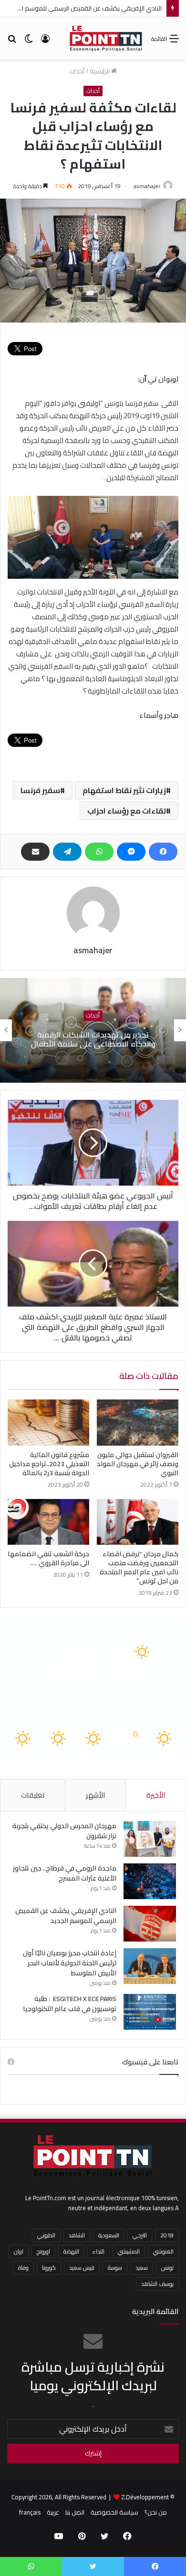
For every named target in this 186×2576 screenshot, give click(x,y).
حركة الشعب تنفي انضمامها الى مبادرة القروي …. (48, 1558)
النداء (98, 2251)
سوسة (115, 2268)
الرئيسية (100, 71)
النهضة (71, 2251)
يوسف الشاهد (157, 2284)
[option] (93, 1030)
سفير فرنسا (40, 790)
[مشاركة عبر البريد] (35, 852)
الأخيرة (156, 1795)
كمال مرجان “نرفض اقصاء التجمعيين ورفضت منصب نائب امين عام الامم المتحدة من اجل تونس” (139, 1567)
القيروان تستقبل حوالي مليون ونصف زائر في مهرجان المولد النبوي (138, 1464)
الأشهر (95, 1795)
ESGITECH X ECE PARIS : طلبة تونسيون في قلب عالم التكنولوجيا (70, 2004)
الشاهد (77, 2235)
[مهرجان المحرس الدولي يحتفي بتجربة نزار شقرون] (150, 1839)
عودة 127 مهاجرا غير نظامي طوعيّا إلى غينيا (93, 1039)
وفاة (23, 2268)
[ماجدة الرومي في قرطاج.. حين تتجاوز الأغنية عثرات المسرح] (150, 1881)
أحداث (77, 71)
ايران (19, 2251)
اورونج (43, 2251)
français (30, 2512)
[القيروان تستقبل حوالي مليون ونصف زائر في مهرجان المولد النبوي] (138, 1422)
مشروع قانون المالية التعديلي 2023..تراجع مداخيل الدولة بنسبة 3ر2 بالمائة (49, 1464)
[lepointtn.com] (106, 38)
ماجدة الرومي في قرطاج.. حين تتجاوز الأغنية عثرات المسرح (65, 1873)
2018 (167, 2235)
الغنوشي (163, 2251)
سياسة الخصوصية (114, 2512)
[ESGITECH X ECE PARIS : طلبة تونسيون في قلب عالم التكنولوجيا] (150, 2012)
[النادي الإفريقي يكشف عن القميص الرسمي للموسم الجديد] (150, 1924)
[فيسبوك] (163, 852)
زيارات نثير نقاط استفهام (124, 790)
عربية (53, 2512)
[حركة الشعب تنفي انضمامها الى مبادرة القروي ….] (48, 1522)
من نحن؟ (156, 2512)
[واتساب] (99, 852)
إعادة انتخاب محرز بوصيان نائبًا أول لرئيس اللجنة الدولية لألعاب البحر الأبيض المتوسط (70, 1963)
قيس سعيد (82, 2268)
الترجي (140, 2235)
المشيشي (129, 2251)
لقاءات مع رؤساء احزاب (127, 811)
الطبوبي (46, 2235)
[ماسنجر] (131, 852)
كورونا (49, 2268)
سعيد (142, 2268)
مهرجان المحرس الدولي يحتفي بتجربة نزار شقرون (64, 1831)
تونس (167, 2268)
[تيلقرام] (67, 852)
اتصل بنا (75, 2512)
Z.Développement (145, 2497)
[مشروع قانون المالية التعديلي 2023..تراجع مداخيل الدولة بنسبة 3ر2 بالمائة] (48, 1422)
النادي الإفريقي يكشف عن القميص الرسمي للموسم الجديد (85, 8)
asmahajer (147, 186)
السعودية (109, 2235)
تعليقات (33, 1795)
